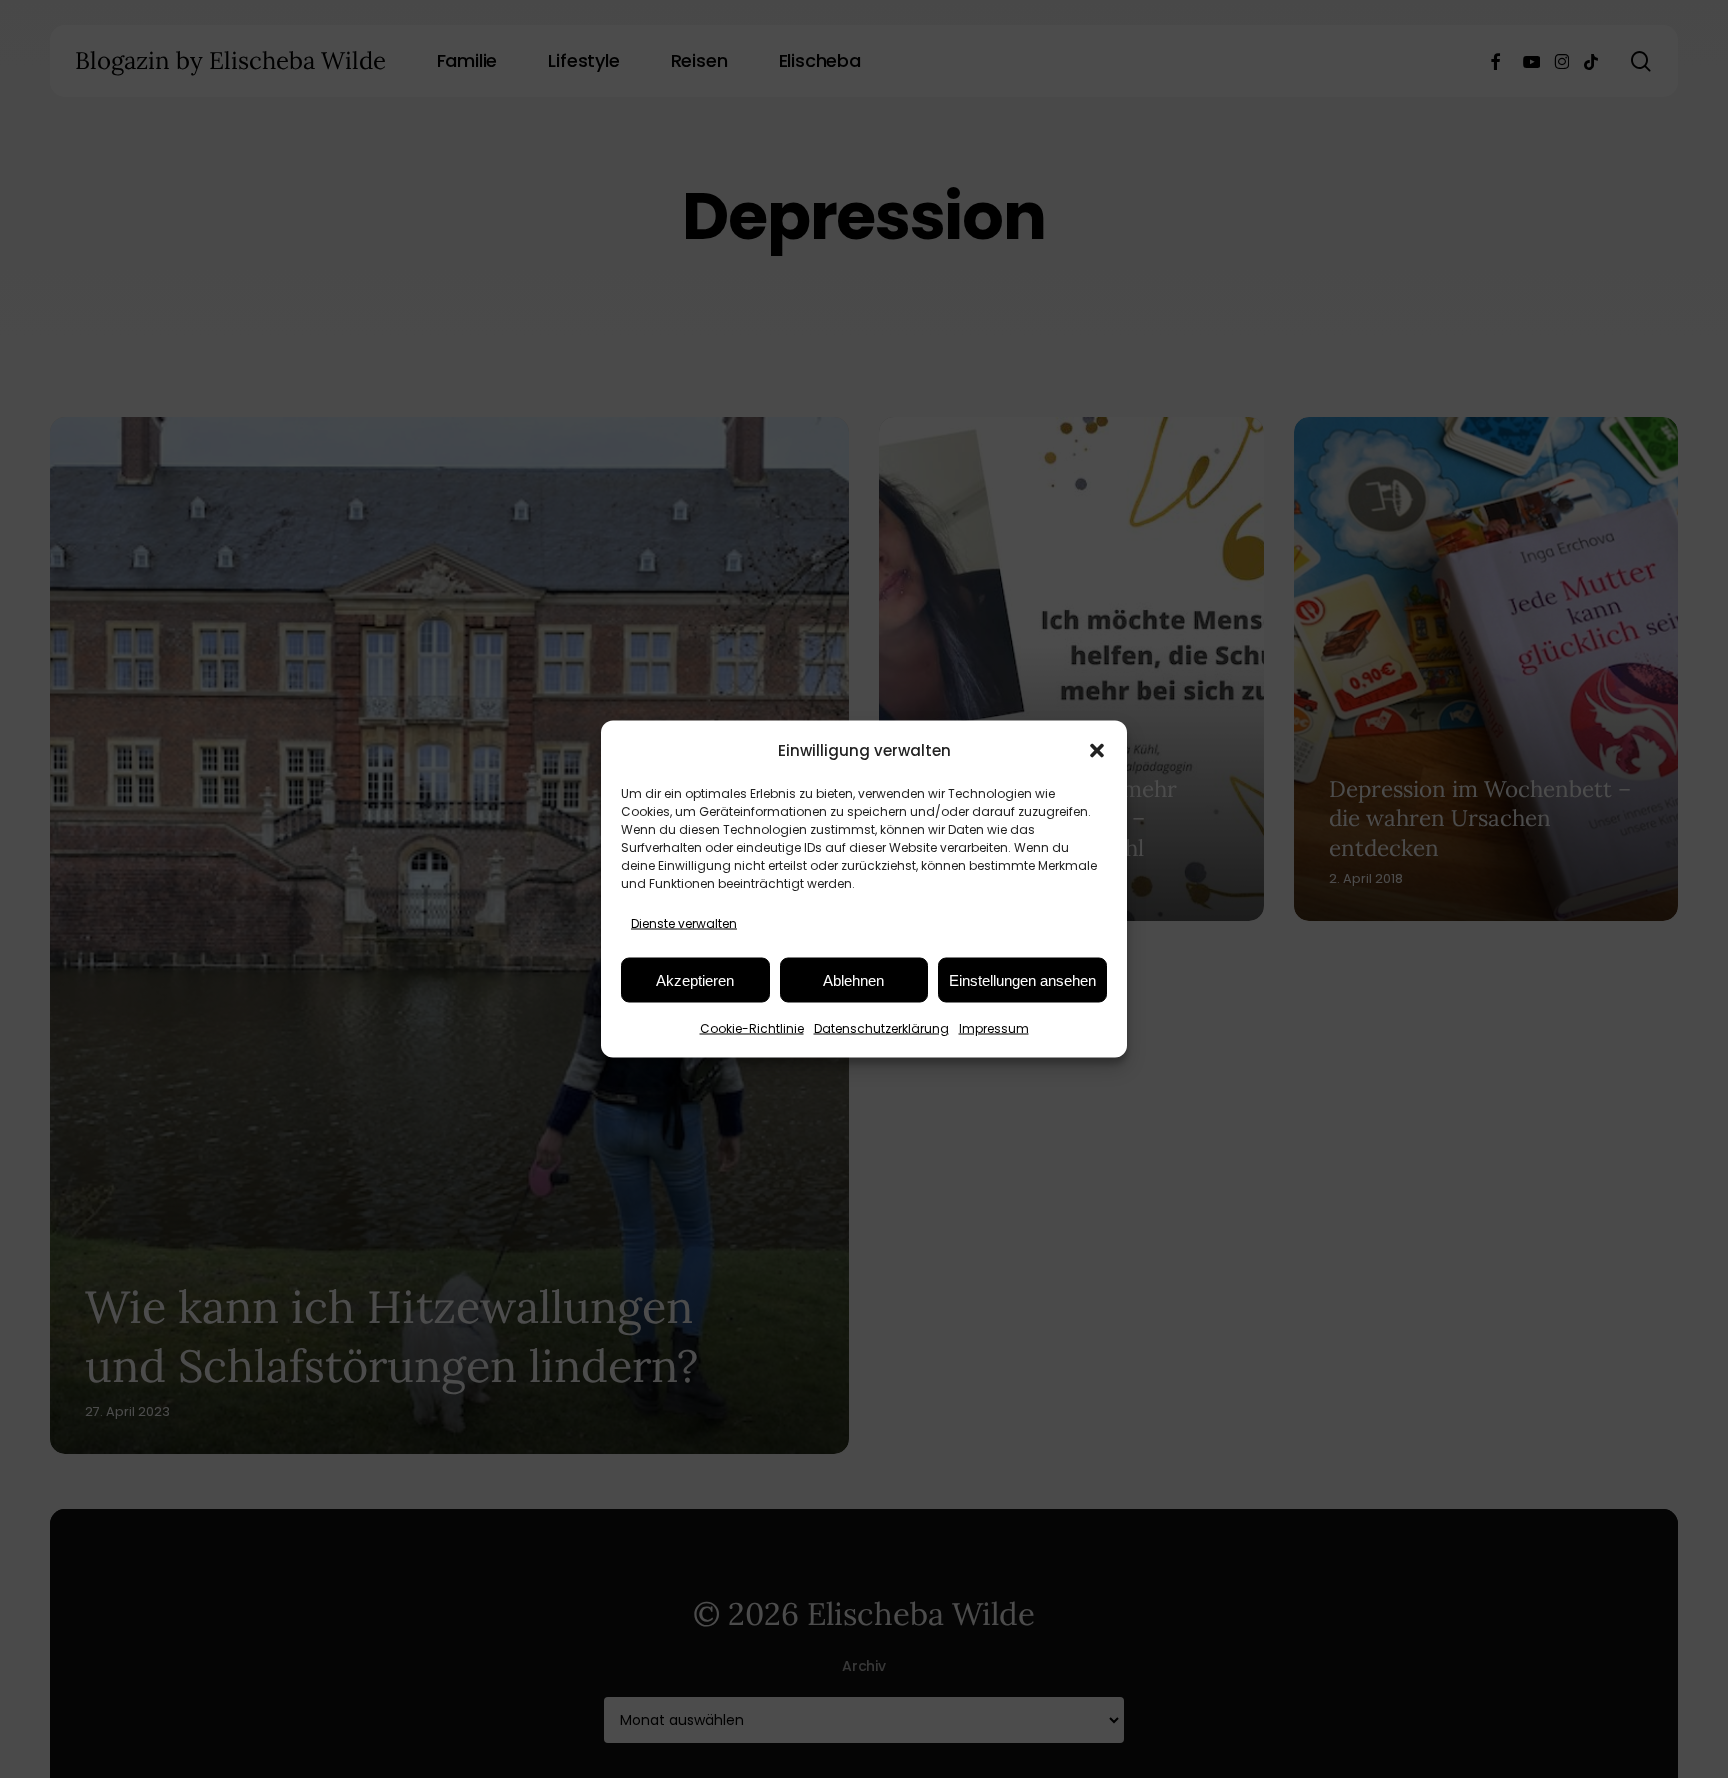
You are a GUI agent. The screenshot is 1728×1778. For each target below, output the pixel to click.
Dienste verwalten (684, 923)
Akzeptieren (695, 979)
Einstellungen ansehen (1022, 979)
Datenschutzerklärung (881, 1028)
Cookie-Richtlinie (752, 1028)
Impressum (994, 1028)
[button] (1097, 750)
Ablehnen (853, 979)
